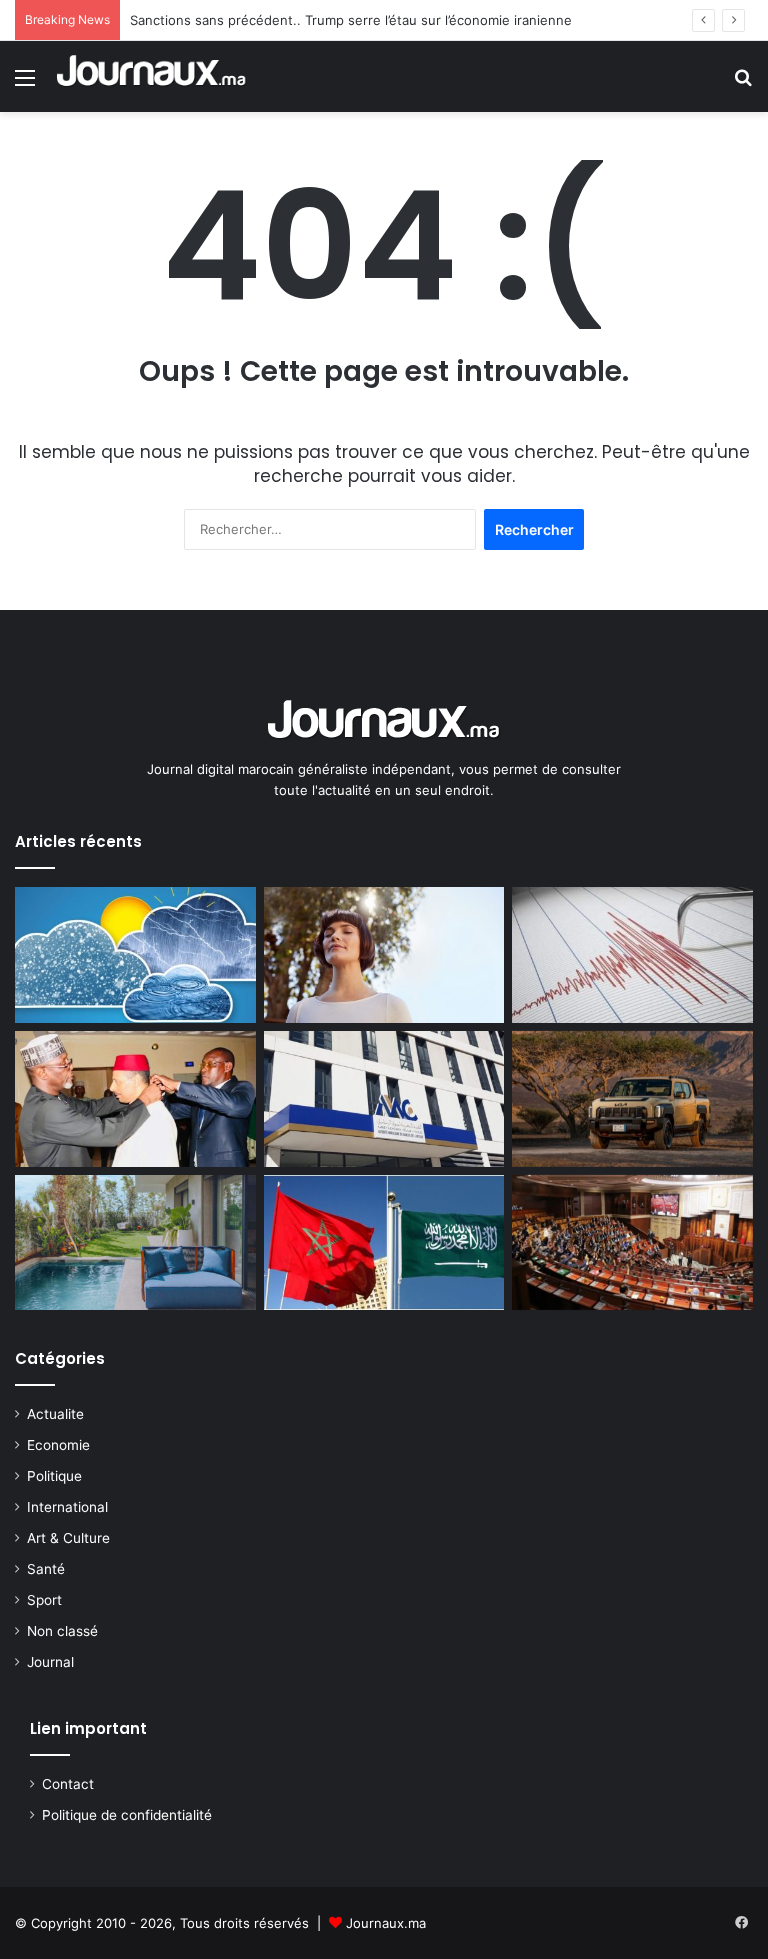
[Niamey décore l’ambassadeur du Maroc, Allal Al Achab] (135, 1099)
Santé (46, 1569)
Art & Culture (68, 1538)
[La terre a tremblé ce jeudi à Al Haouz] (632, 955)
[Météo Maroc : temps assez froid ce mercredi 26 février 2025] (135, 955)
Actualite (55, 1414)
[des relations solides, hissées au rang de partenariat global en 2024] (384, 1243)
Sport (44, 1600)
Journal (50, 1662)
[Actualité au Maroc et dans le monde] (152, 76)
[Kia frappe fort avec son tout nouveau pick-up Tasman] (632, 1099)
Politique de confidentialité (127, 1815)
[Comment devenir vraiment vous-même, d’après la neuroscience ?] (384, 955)
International (67, 1507)
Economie (58, 1445)
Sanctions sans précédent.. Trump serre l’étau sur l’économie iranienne (351, 20)
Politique (54, 1476)
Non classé (62, 1631)
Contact (68, 1784)
